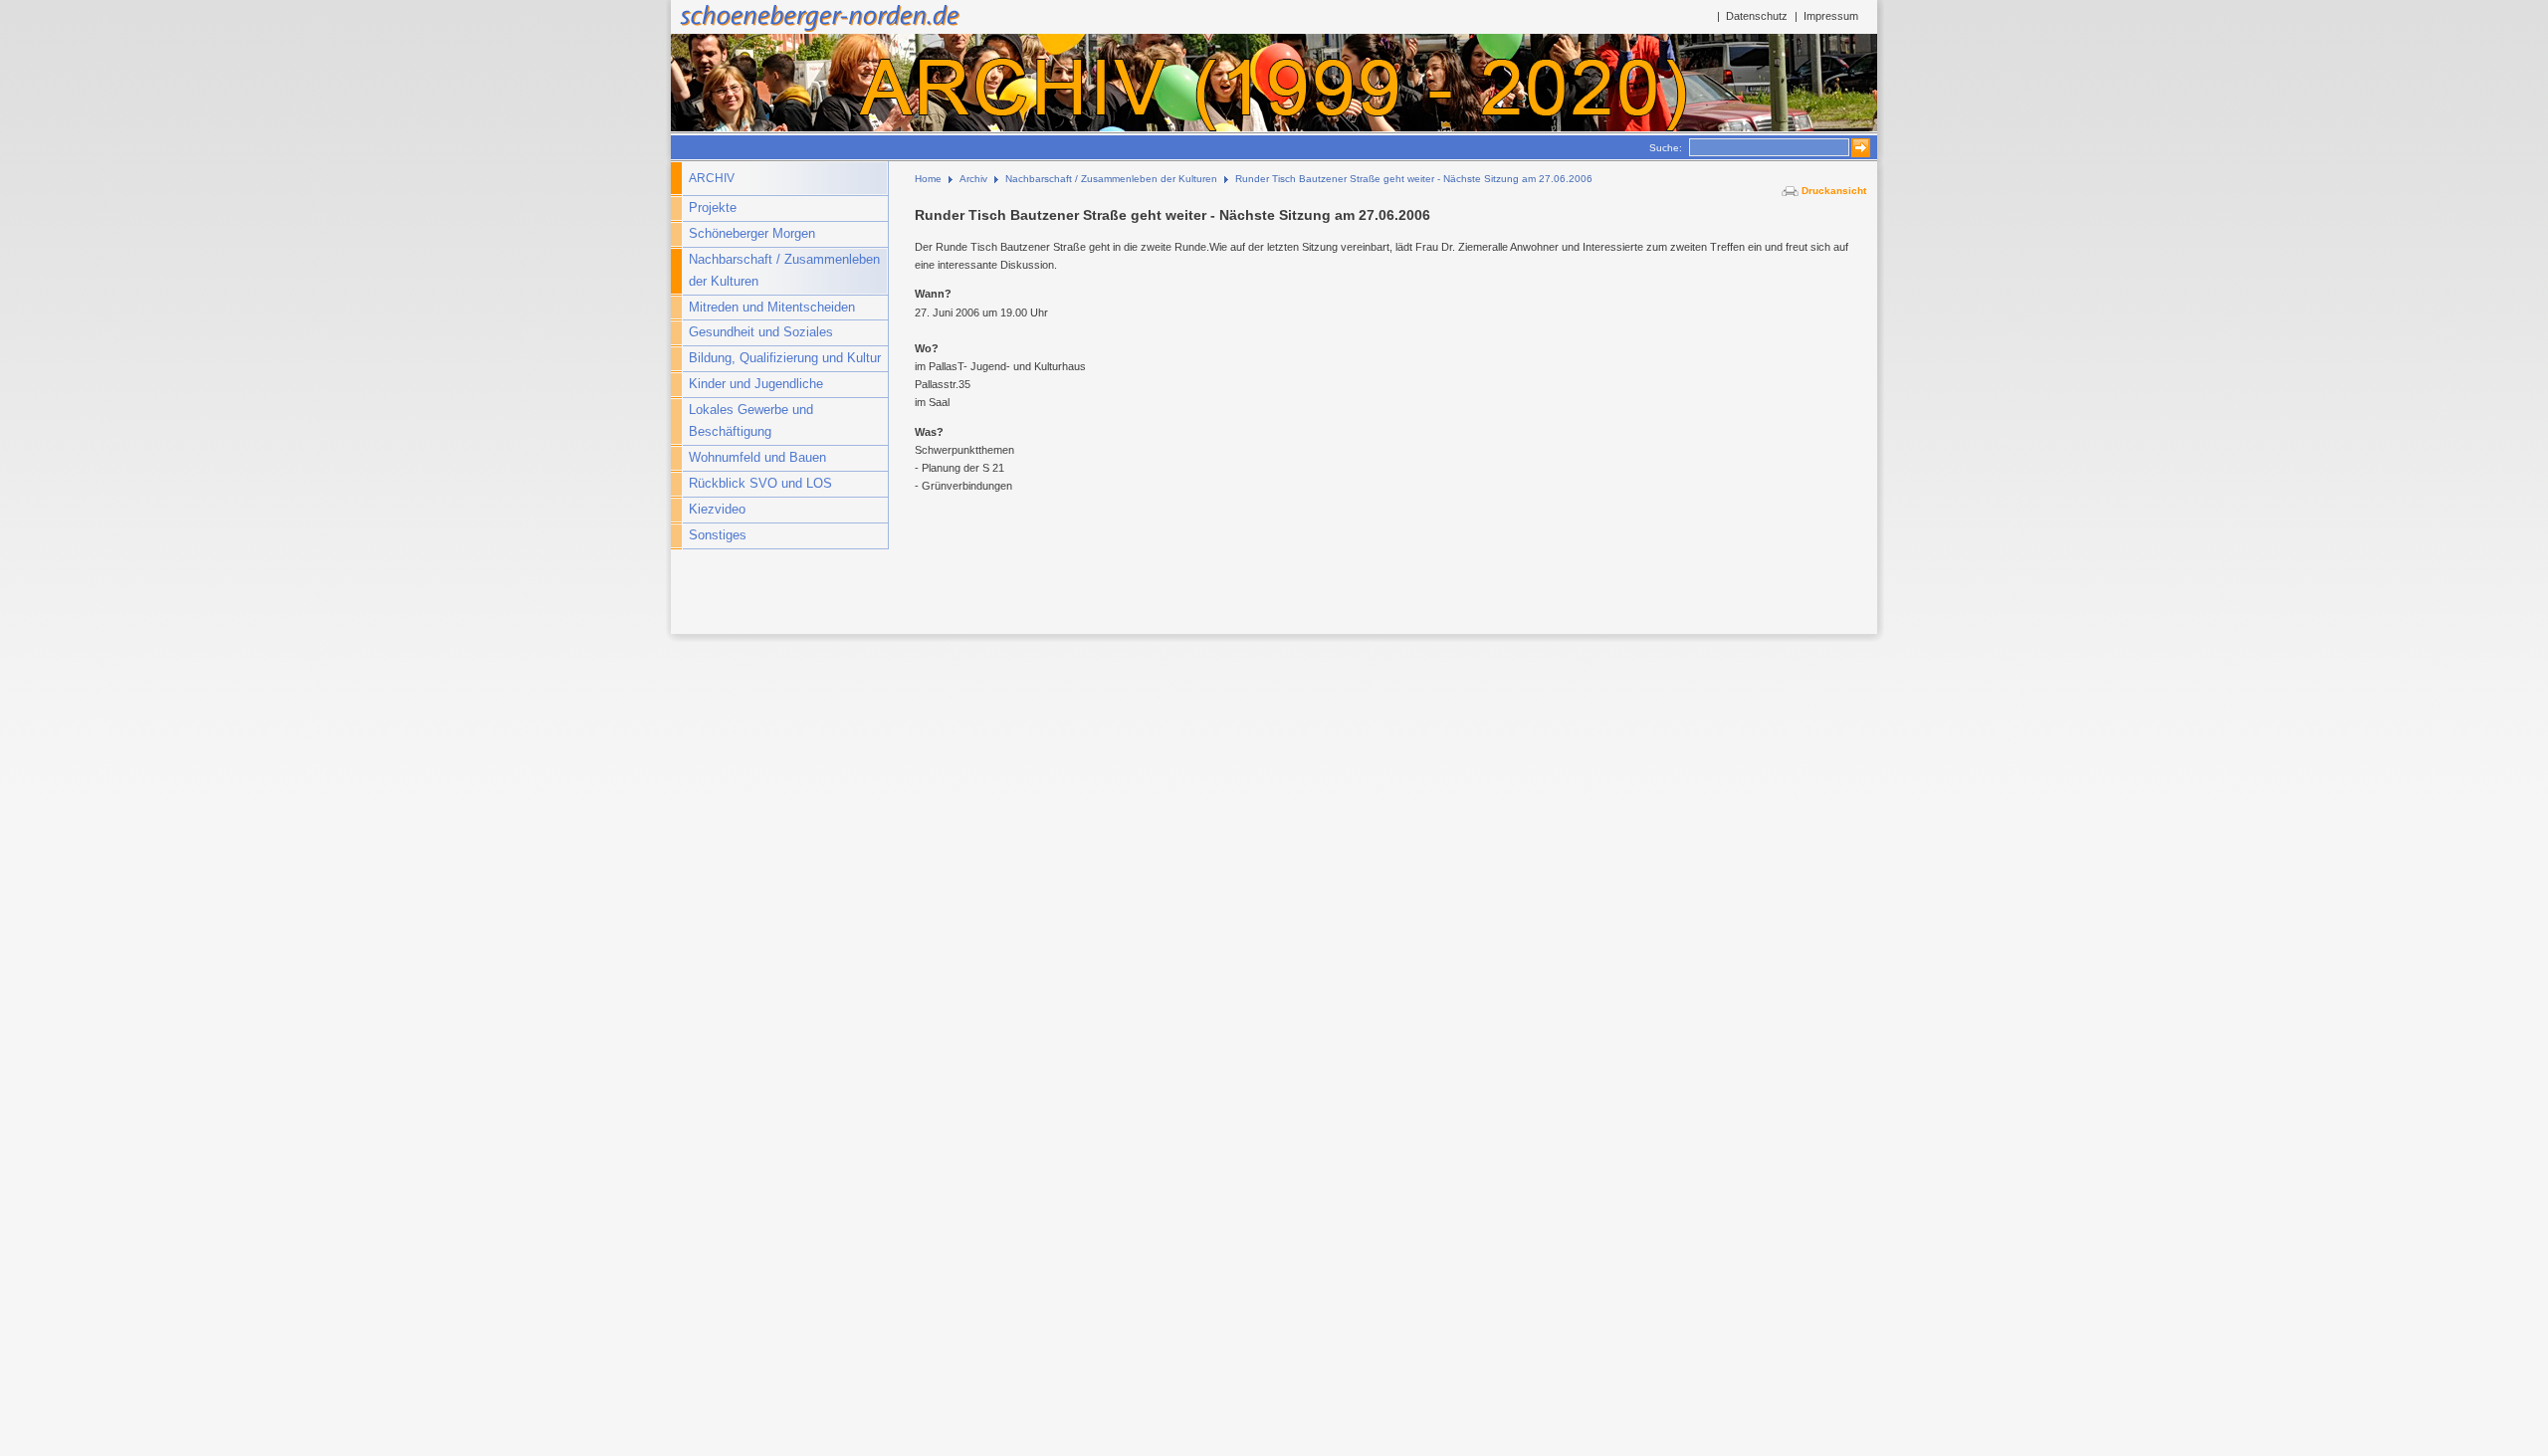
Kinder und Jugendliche (756, 384)
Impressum (1831, 16)
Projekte (713, 208)
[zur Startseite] (818, 30)
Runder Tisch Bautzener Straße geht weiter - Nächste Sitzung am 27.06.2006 (1414, 179)
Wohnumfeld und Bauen (757, 458)
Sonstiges (718, 535)
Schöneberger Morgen (752, 234)
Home (928, 179)
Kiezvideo (717, 510)
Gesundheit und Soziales (761, 332)
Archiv (712, 178)
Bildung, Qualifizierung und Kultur (785, 358)
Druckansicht (1834, 191)
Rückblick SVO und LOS (760, 484)
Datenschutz (1757, 16)
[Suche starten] (1856, 148)
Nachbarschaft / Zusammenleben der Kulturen (784, 271)
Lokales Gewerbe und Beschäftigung (751, 421)
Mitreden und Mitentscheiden (772, 308)
